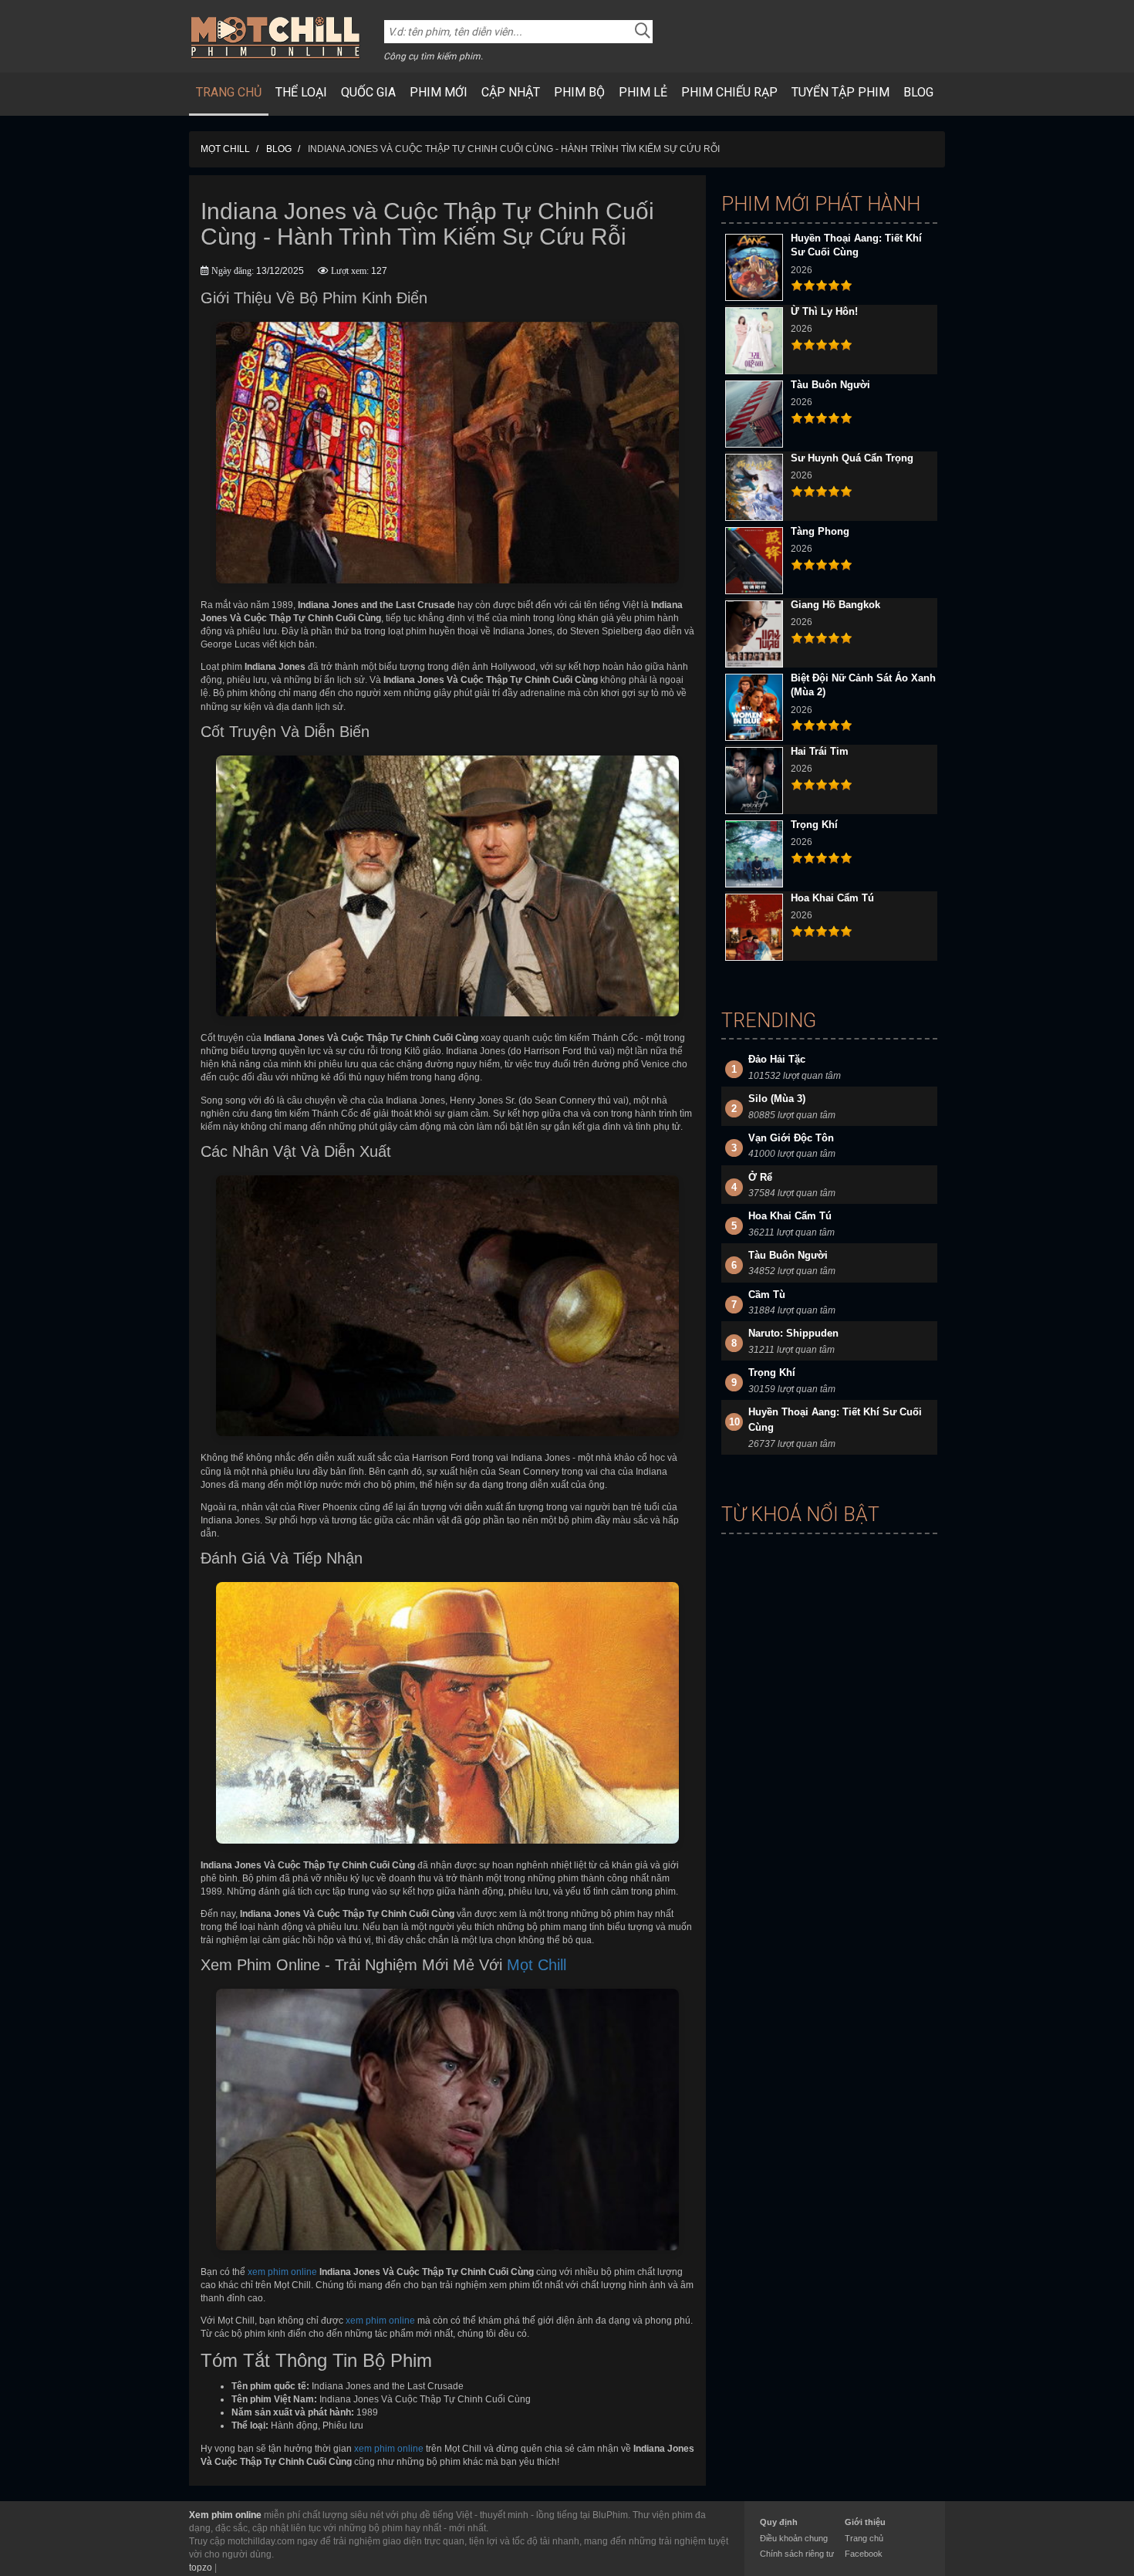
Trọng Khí (814, 825)
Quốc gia (368, 92)
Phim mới (439, 92)
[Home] (276, 37)
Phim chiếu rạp (729, 92)
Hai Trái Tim (820, 751)
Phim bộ (579, 92)
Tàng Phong (820, 531)
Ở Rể (760, 1177)
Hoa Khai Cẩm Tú (832, 898)
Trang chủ (229, 92)
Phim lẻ (643, 92)
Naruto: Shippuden (793, 1333)
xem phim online (282, 2272)
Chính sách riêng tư (797, 2554)
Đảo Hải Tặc (777, 1059)
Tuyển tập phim (840, 92)
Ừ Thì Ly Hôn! (824, 311)
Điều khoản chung (794, 2538)
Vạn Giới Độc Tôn (791, 1138)
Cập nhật (511, 92)
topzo (201, 2568)
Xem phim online (225, 2515)
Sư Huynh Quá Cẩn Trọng (852, 458)
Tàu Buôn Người (830, 385)
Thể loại (301, 92)
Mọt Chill (537, 1965)
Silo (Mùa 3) (777, 1099)
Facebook (864, 2554)
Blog (918, 92)
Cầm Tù (767, 1295)
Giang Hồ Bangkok (835, 605)
